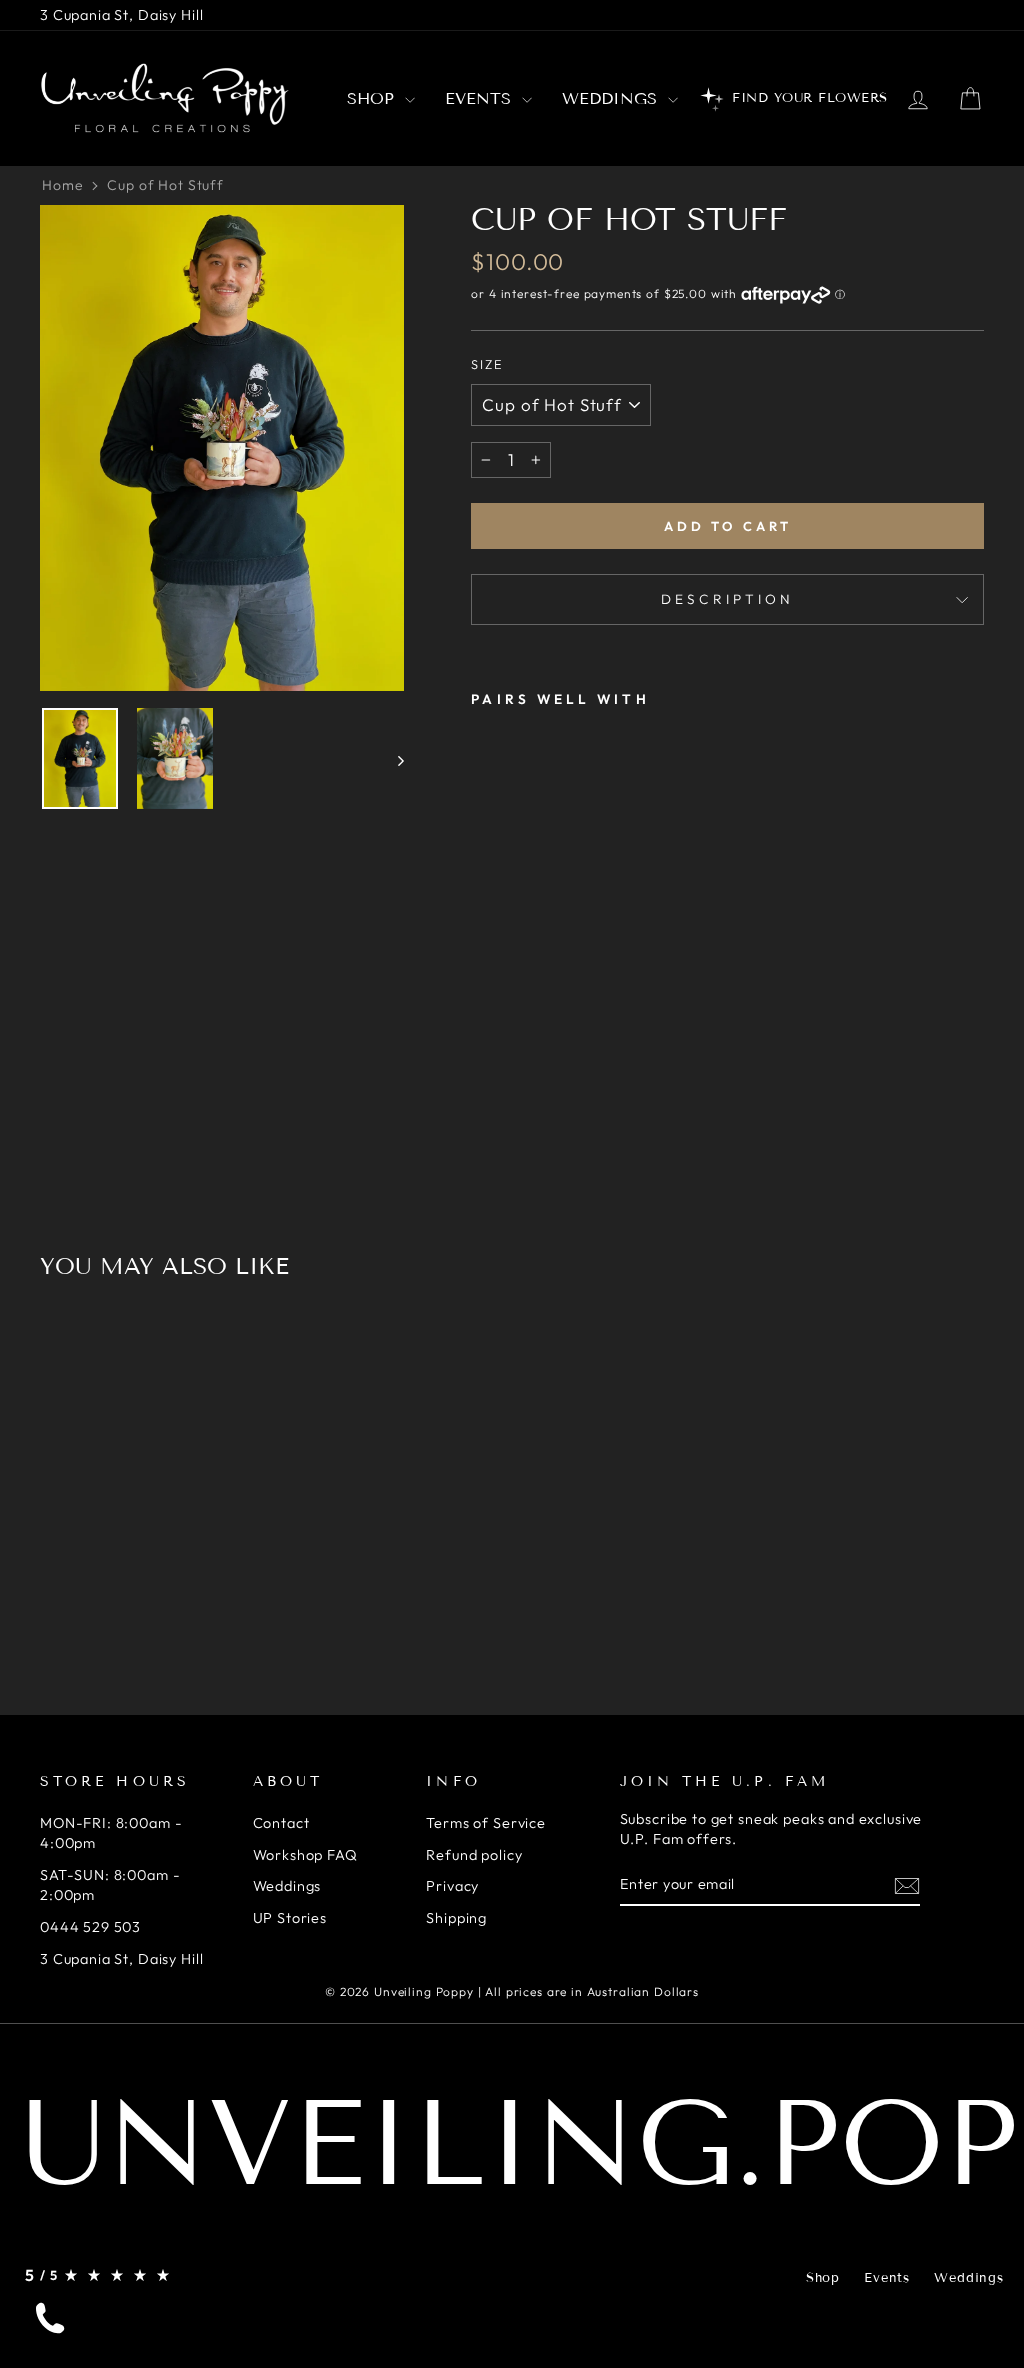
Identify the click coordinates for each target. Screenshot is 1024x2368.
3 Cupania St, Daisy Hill (121, 15)
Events (481, 98)
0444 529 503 (90, 1927)
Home (62, 185)
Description (727, 599)
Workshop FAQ (305, 1855)
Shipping (456, 1918)
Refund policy (474, 1855)
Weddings (612, 98)
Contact (281, 1823)
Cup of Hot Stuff (165, 185)
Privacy (452, 1886)
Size (487, 364)
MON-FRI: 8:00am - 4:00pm (111, 1833)
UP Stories (290, 1918)
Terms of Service (486, 1823)
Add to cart (728, 526)
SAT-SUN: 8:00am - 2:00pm (110, 1885)
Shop (373, 98)
